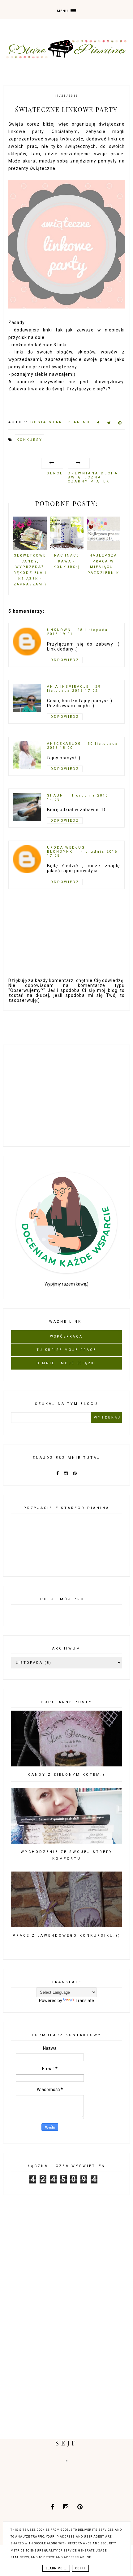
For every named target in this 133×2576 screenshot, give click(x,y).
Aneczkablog (64, 744)
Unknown (59, 630)
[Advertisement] (66, 1095)
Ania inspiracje (68, 687)
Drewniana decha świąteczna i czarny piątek (93, 477)
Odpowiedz (65, 660)
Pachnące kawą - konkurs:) (67, 561)
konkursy (30, 440)
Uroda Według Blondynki (66, 850)
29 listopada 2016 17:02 (74, 689)
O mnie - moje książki (66, 1363)
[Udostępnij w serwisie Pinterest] (120, 424)
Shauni (56, 795)
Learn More (56, 2568)
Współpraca (66, 1337)
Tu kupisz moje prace (67, 1350)
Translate (85, 2001)
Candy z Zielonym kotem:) (67, 1775)
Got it (80, 2568)
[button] (66, 9)
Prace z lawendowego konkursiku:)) (67, 1936)
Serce (55, 473)
